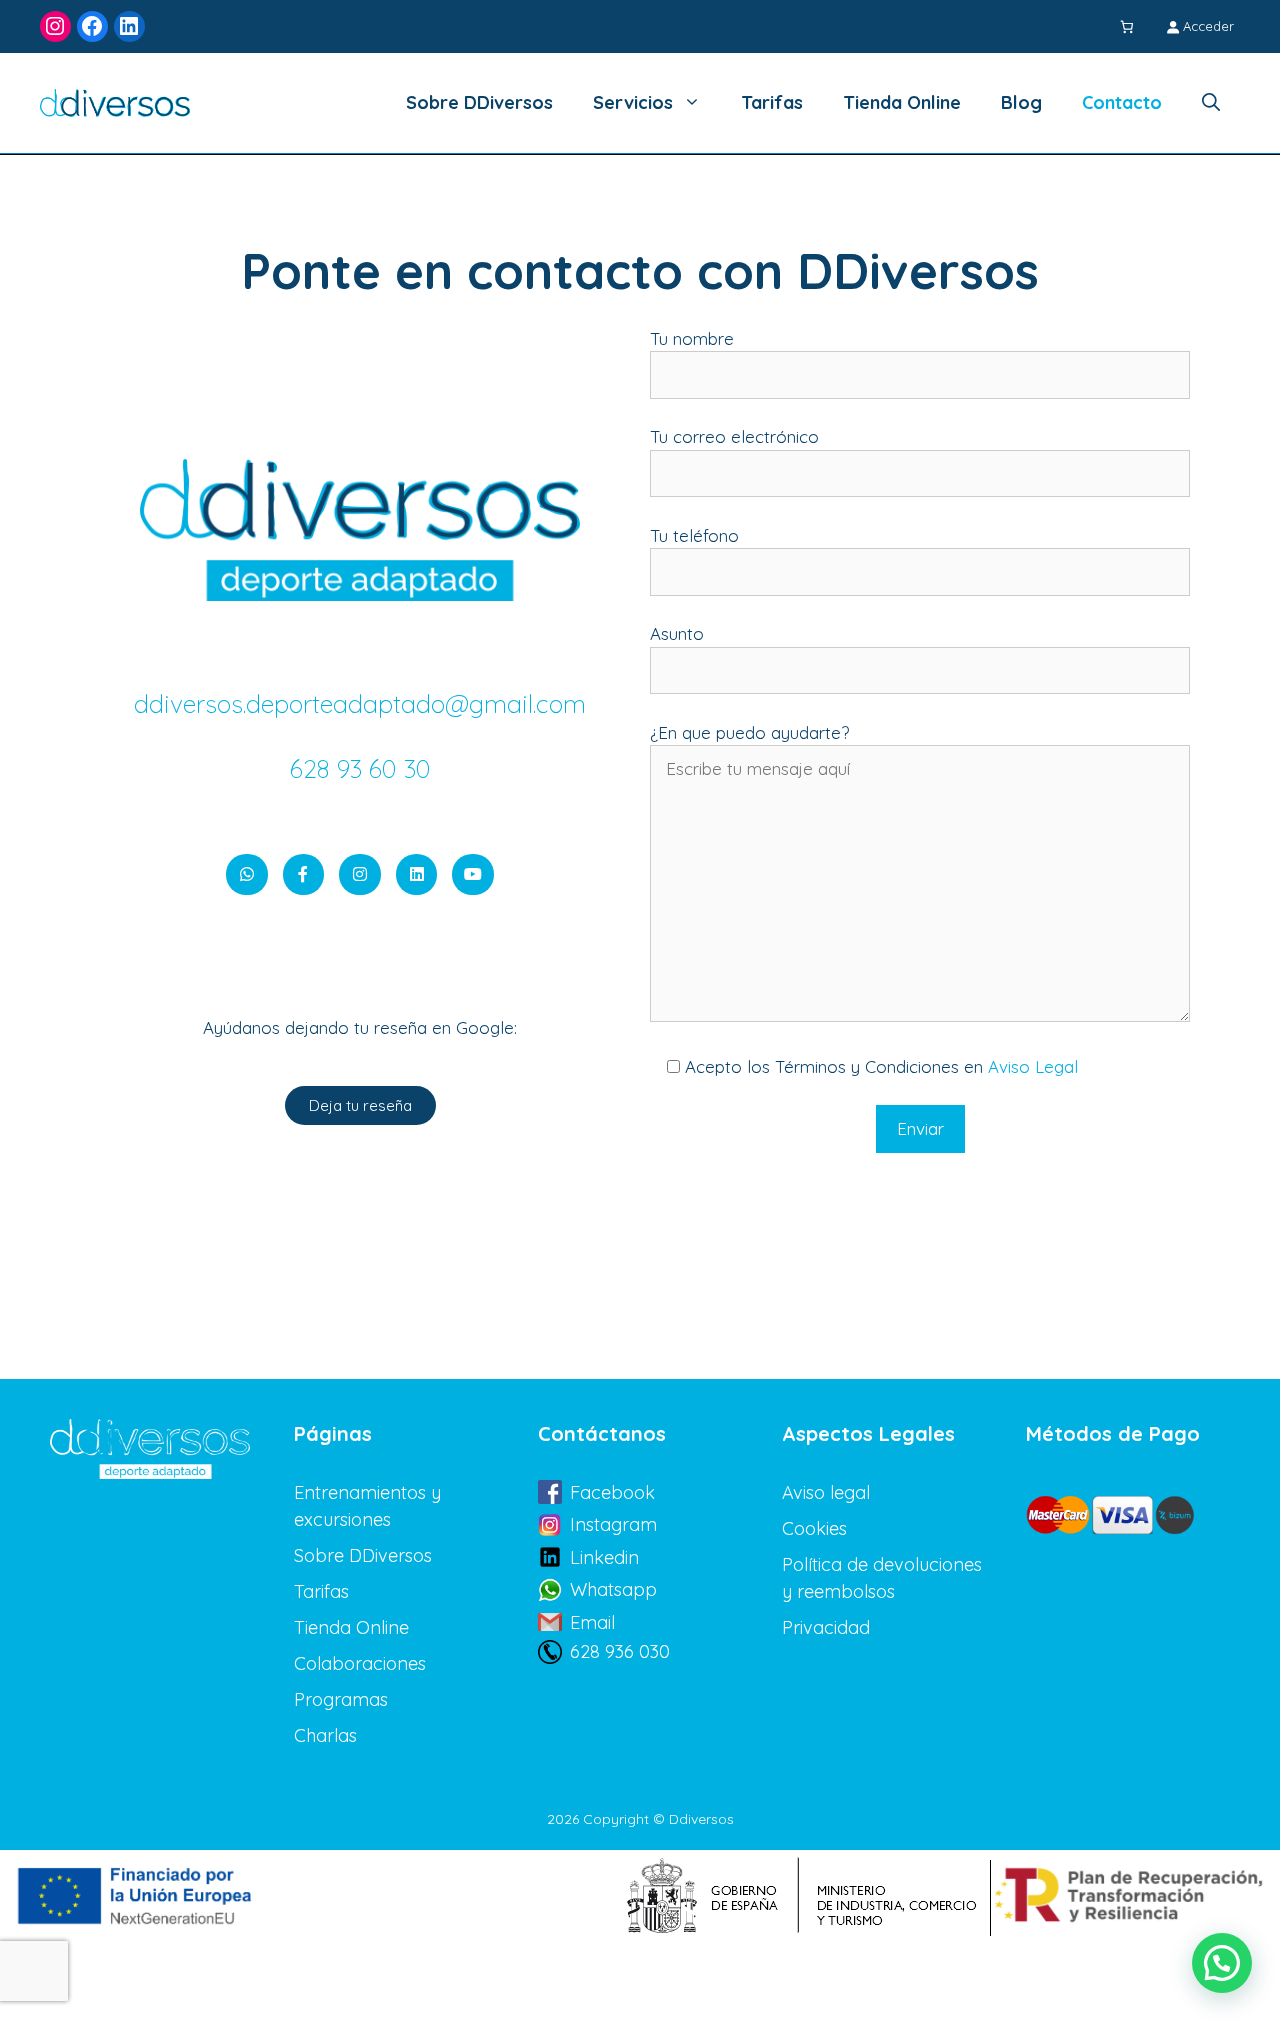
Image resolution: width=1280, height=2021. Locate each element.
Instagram (613, 1524)
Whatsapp (613, 1589)
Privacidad (826, 1627)
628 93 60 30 (360, 768)
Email (592, 1622)
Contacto (1122, 102)
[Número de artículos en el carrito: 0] (1129, 26)
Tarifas (772, 102)
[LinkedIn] (129, 26)
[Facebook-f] (304, 875)
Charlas (325, 1735)
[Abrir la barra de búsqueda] (1211, 103)
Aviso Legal (1033, 1066)
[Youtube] (473, 875)
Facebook (612, 1492)
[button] (1222, 1963)
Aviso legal (826, 1492)
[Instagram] (55, 26)
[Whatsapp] (247, 875)
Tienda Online (902, 102)
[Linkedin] (417, 875)
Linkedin (604, 1557)
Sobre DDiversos (479, 102)
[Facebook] (92, 26)
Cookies (814, 1528)
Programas (341, 1699)
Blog (1021, 102)
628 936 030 (620, 1651)
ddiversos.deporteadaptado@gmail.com (360, 703)
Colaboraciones (360, 1663)
